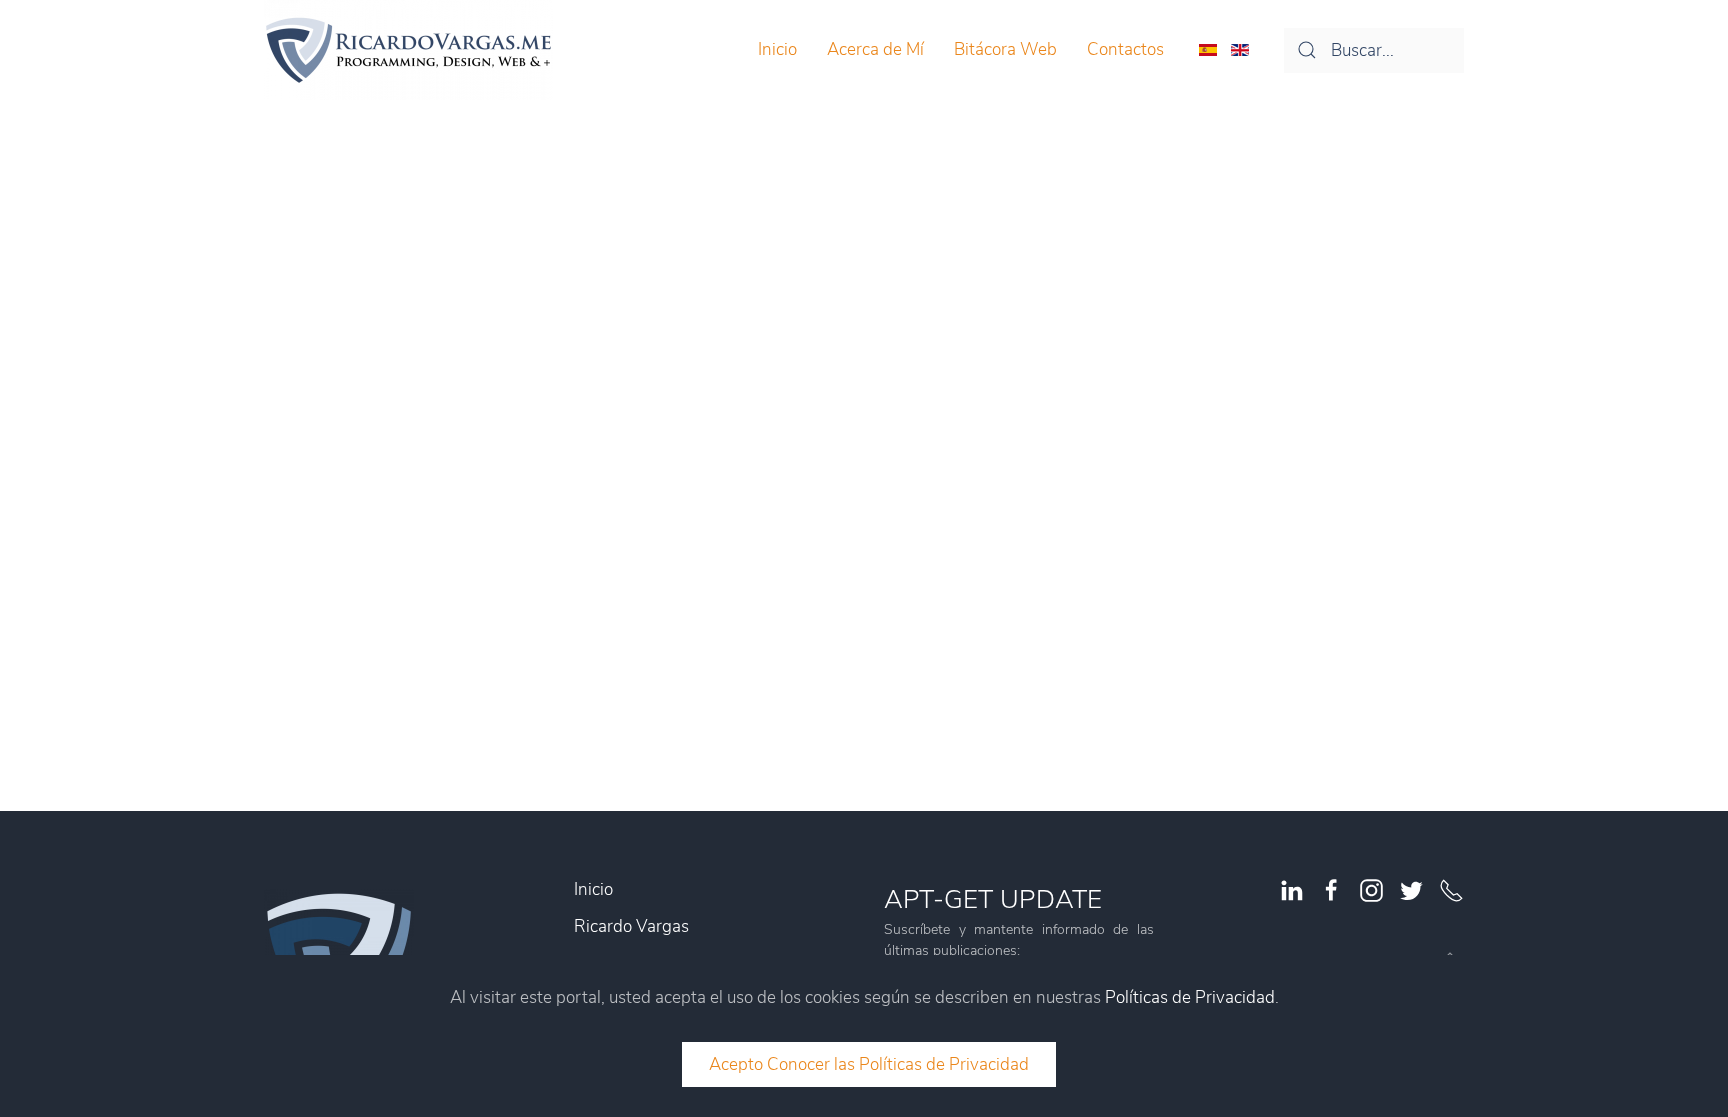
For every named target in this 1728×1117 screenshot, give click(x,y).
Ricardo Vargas (631, 926)
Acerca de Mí (875, 49)
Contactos (1125, 49)
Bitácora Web (1005, 49)
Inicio (777, 49)
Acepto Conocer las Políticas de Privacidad (869, 1064)
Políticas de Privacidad (1190, 997)
